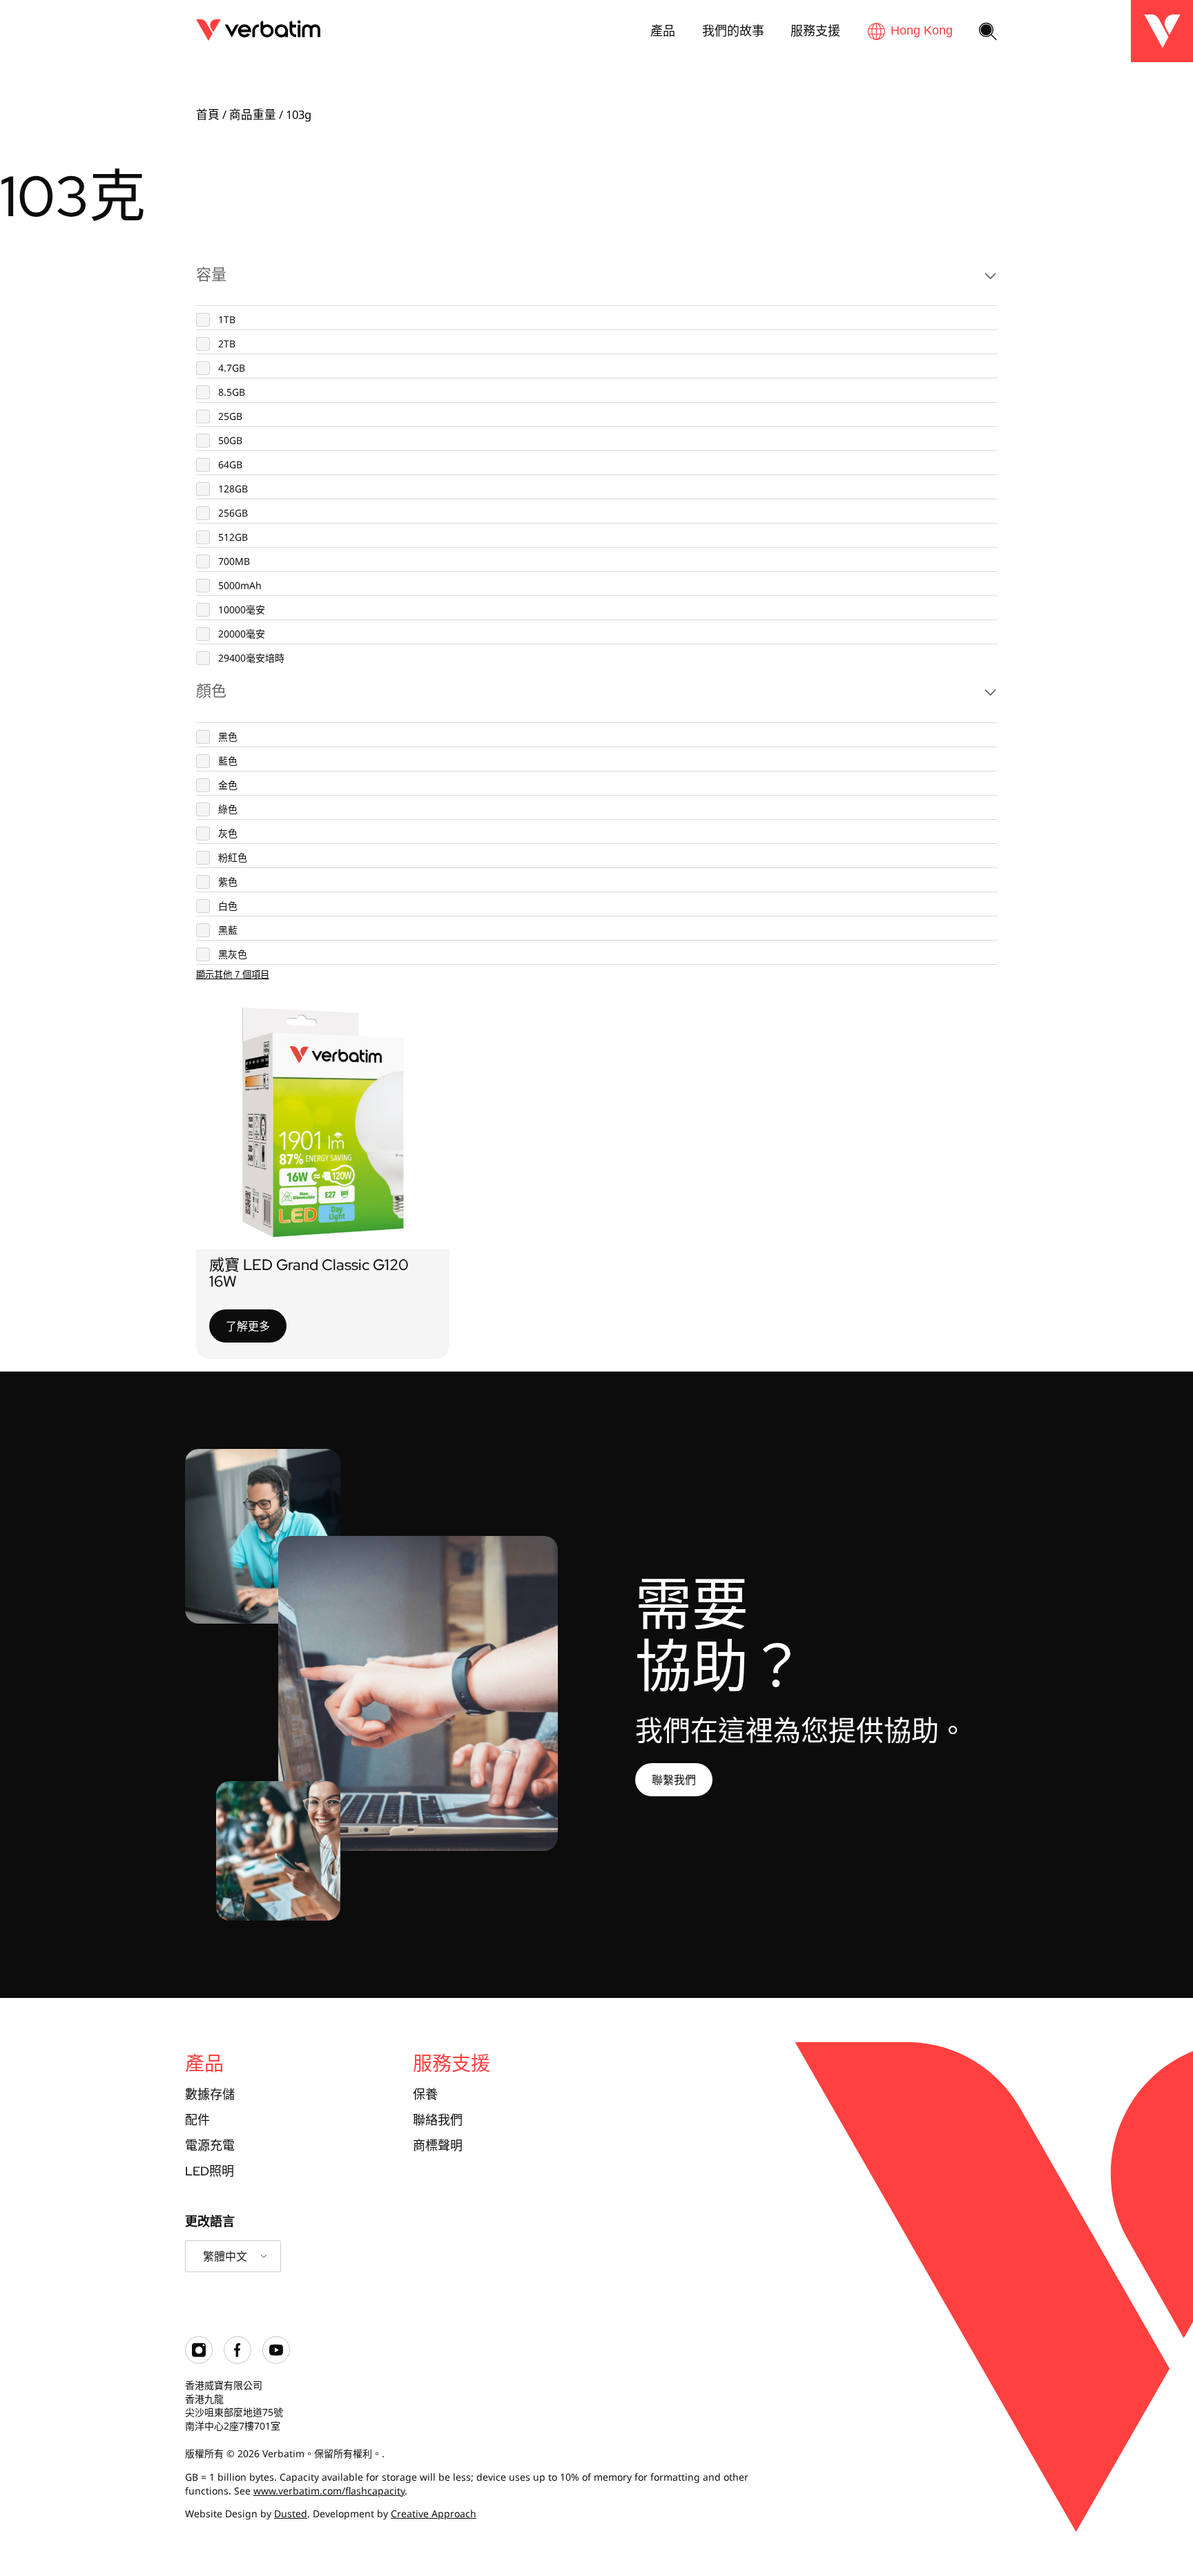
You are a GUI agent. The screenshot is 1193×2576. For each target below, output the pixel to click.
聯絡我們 (438, 2120)
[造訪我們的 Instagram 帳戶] (199, 2360)
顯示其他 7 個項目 (233, 975)
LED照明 (210, 2171)
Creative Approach (434, 2513)
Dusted (291, 2513)
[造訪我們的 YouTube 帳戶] (276, 2360)
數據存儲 (210, 2094)
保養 (425, 2094)
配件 (197, 2120)
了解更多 (248, 1326)
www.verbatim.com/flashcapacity (329, 2491)
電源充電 (210, 2145)
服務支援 (815, 30)
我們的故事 (733, 30)
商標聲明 (438, 2145)
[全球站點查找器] (910, 31)
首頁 (208, 114)
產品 (663, 30)
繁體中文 (225, 2256)
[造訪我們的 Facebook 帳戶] (237, 2360)
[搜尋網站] (988, 32)
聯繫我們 (674, 1780)
